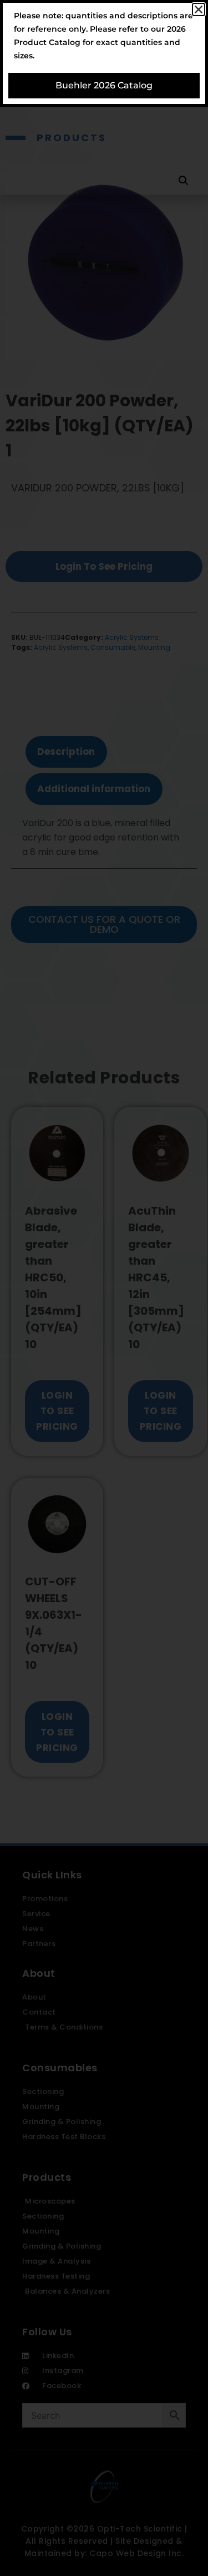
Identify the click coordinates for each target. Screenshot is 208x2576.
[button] (199, 9)
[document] (104, 1288)
